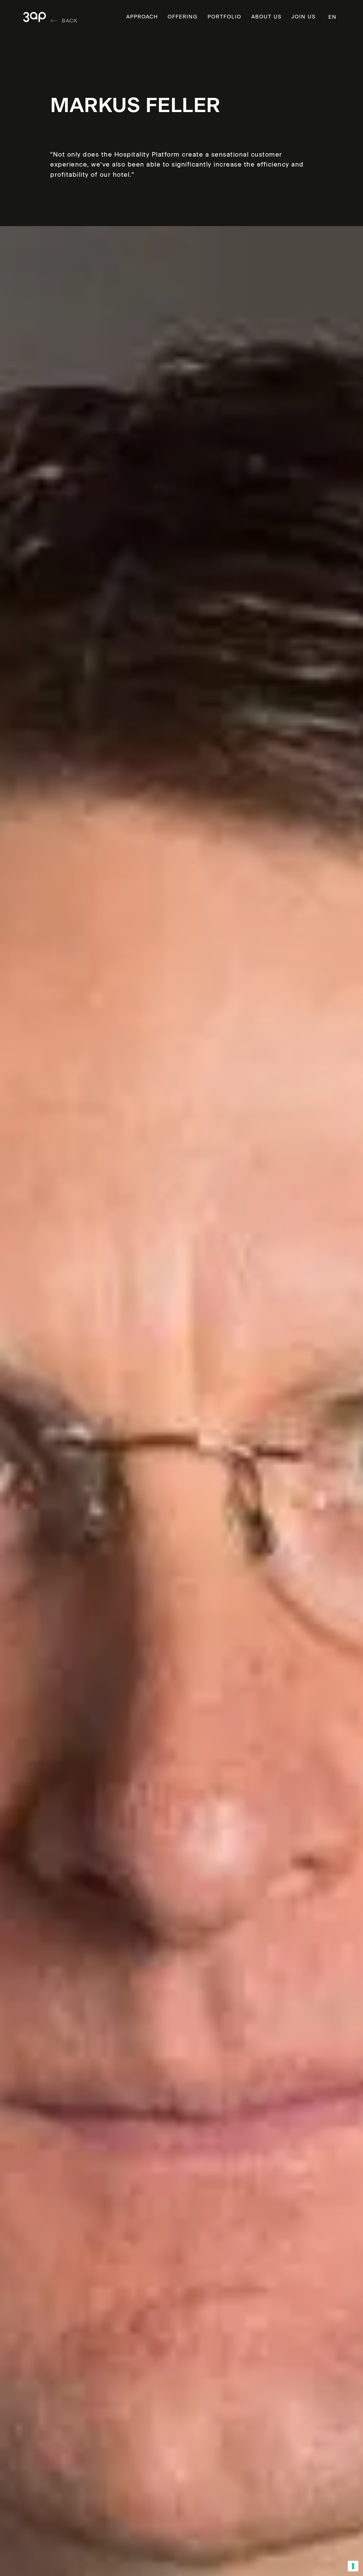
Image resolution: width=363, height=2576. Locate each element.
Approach (142, 17)
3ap (35, 17)
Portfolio (224, 17)
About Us (266, 17)
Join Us (303, 17)
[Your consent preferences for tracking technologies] (353, 2566)
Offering (183, 17)
